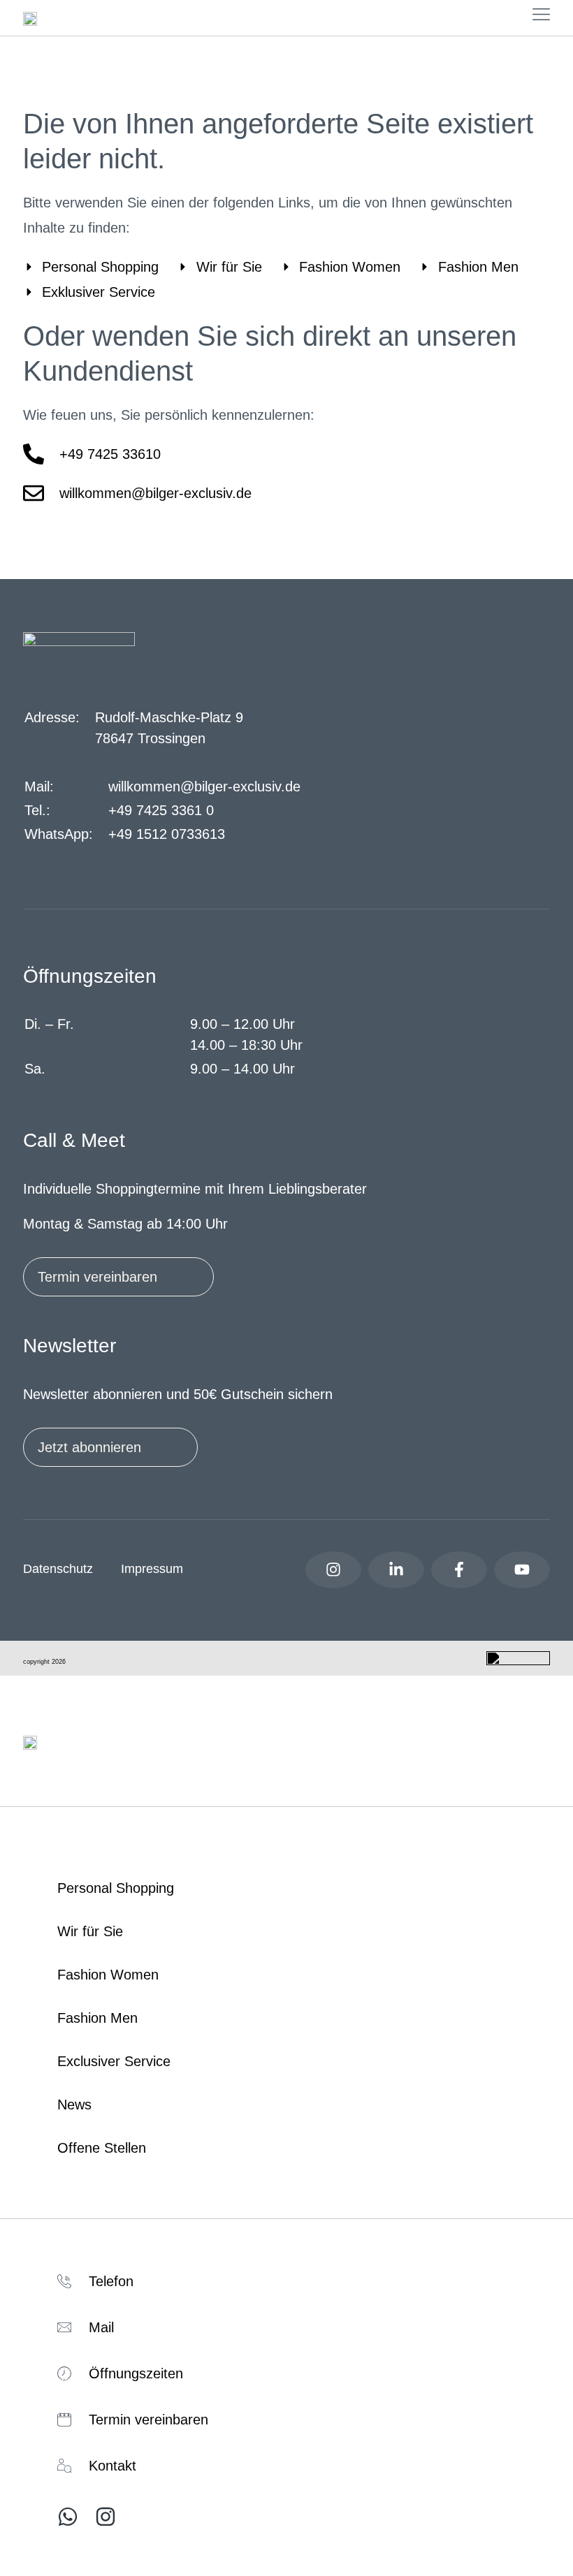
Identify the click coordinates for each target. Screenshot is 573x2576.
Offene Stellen (102, 2148)
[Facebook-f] (459, 1570)
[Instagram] (333, 1570)
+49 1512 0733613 (167, 834)
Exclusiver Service (114, 2061)
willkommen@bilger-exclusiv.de (204, 786)
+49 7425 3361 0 (161, 810)
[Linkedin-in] (396, 1570)
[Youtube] (522, 1570)
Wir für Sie (90, 1931)
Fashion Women (108, 1975)
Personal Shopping (116, 1888)
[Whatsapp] (68, 2517)
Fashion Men (97, 2018)
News (74, 2105)
